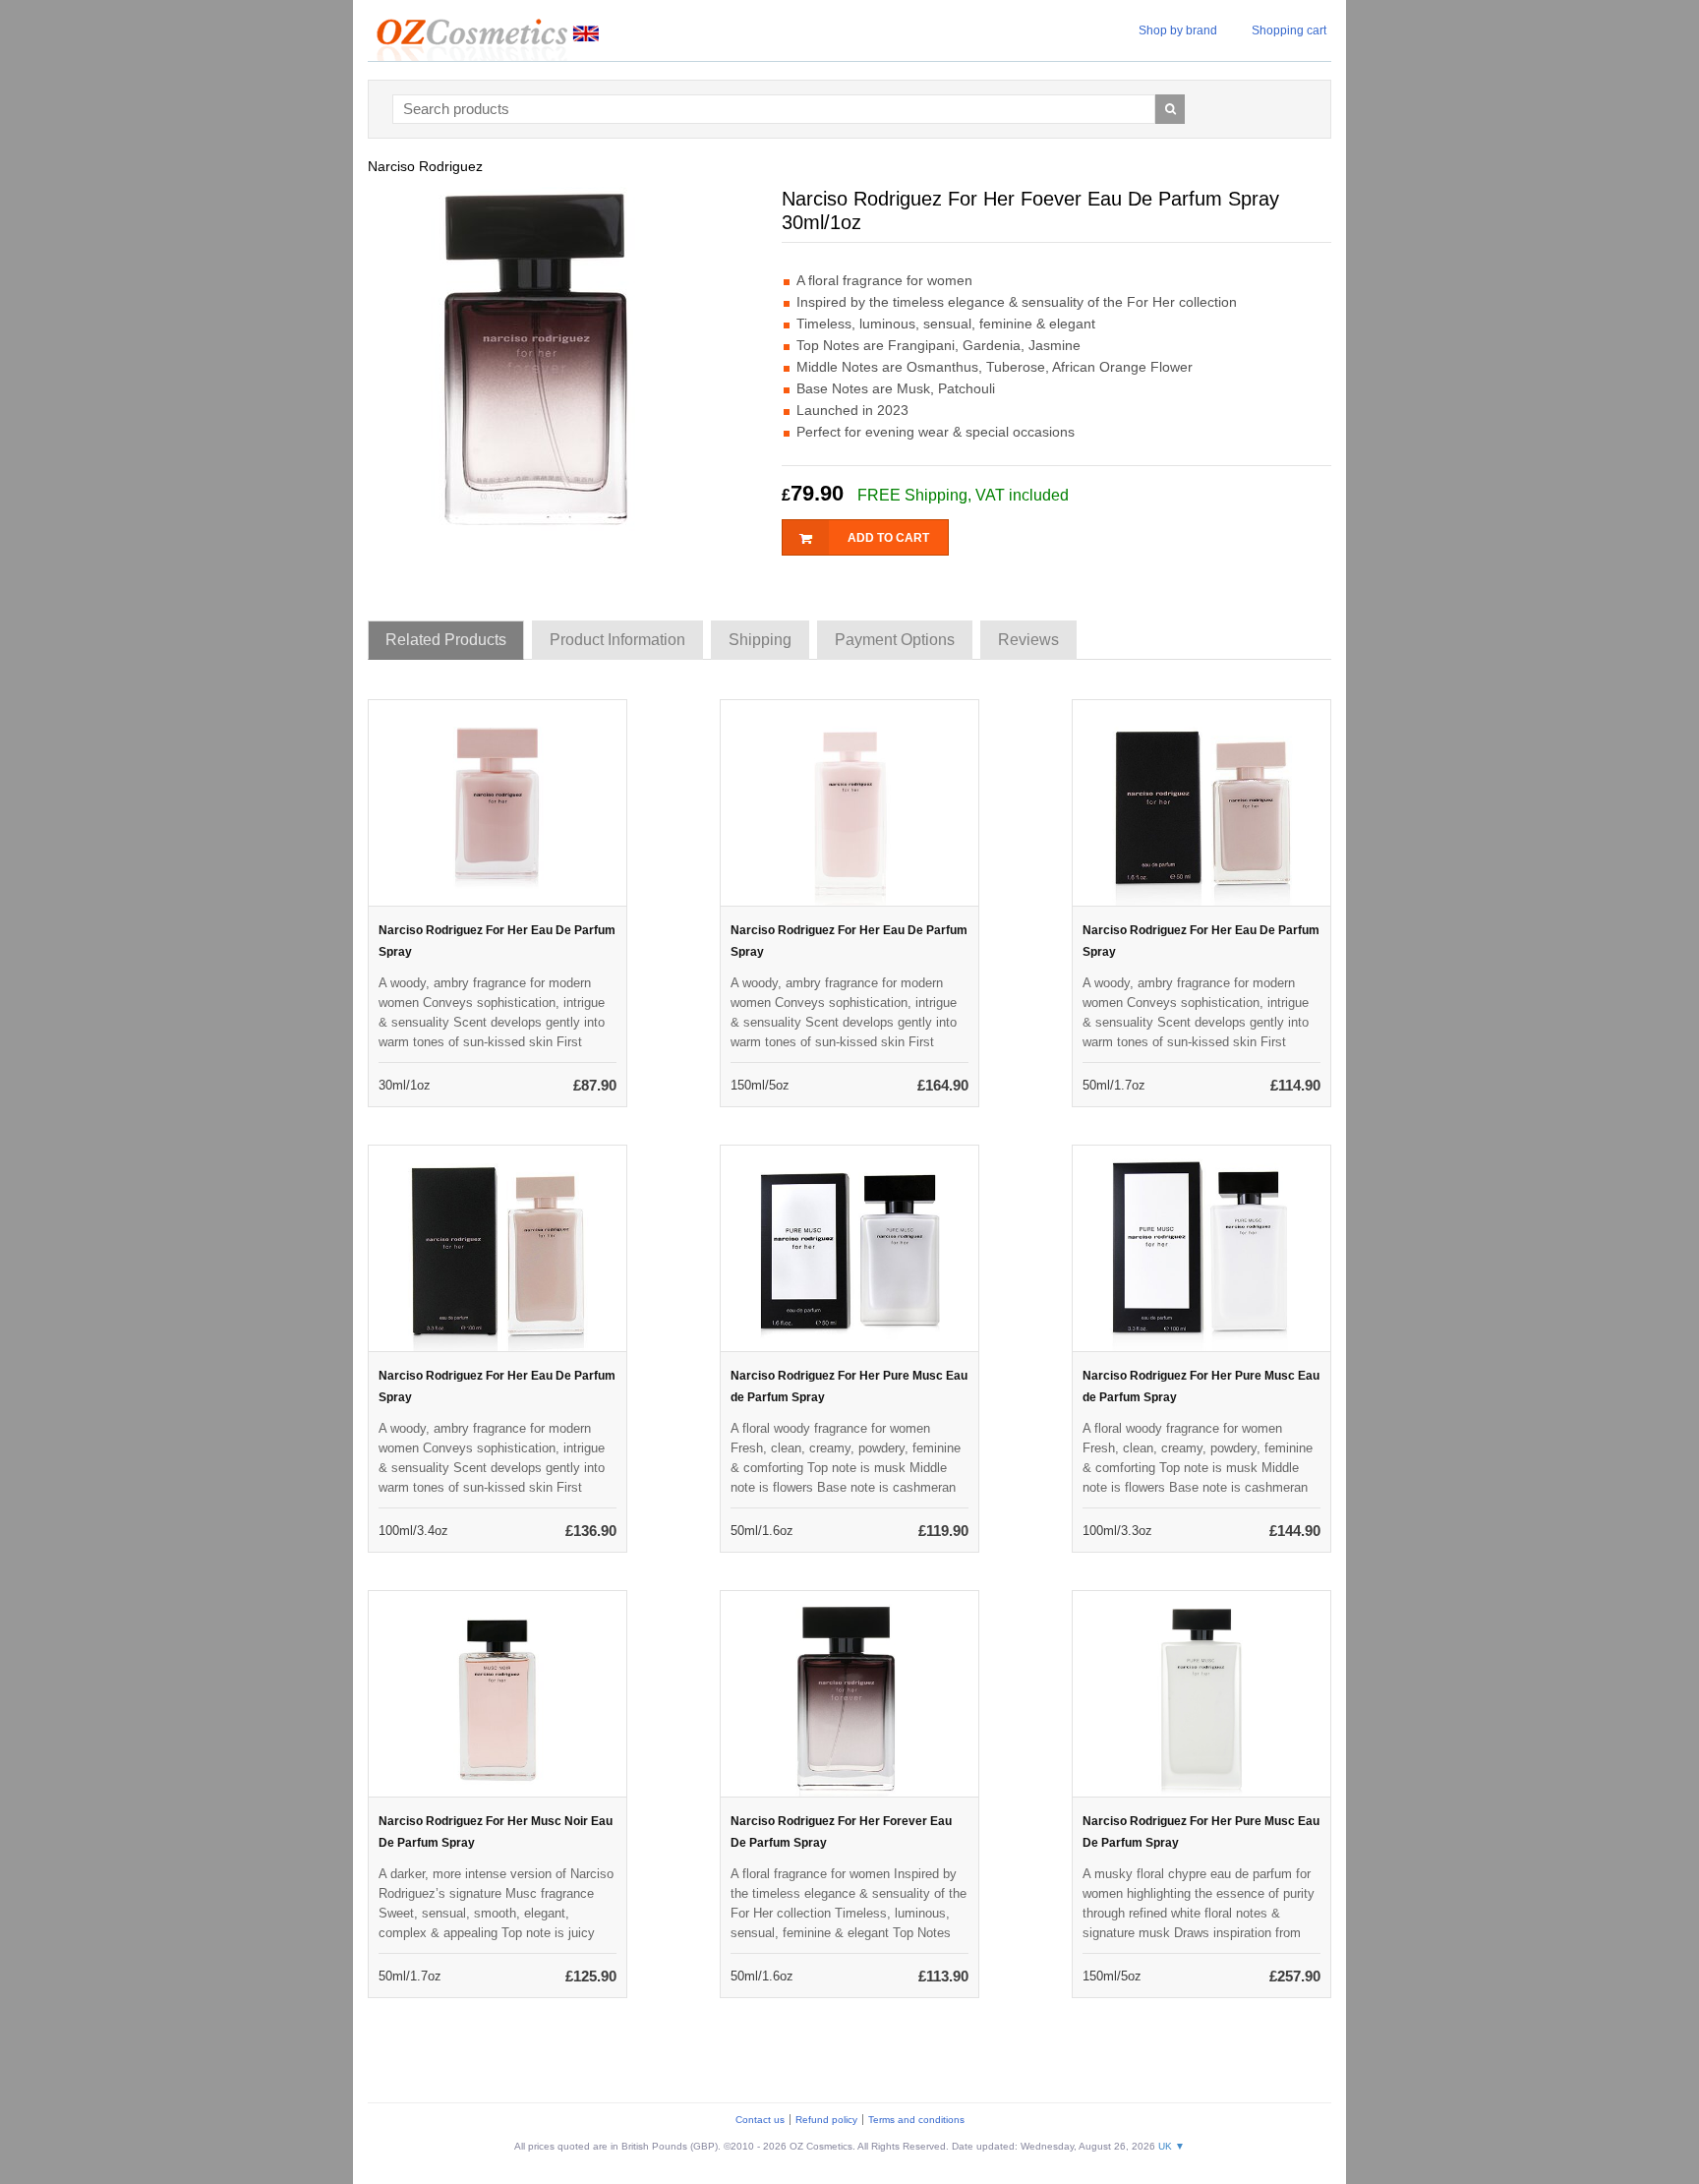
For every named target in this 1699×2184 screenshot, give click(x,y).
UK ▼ (1172, 2146)
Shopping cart (1289, 30)
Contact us (760, 2120)
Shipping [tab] (760, 640)
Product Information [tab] (617, 640)
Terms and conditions (916, 2120)
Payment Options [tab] (895, 640)
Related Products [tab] (446, 640)
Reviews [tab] (1028, 640)
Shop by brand (1178, 30)
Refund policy (826, 2120)
